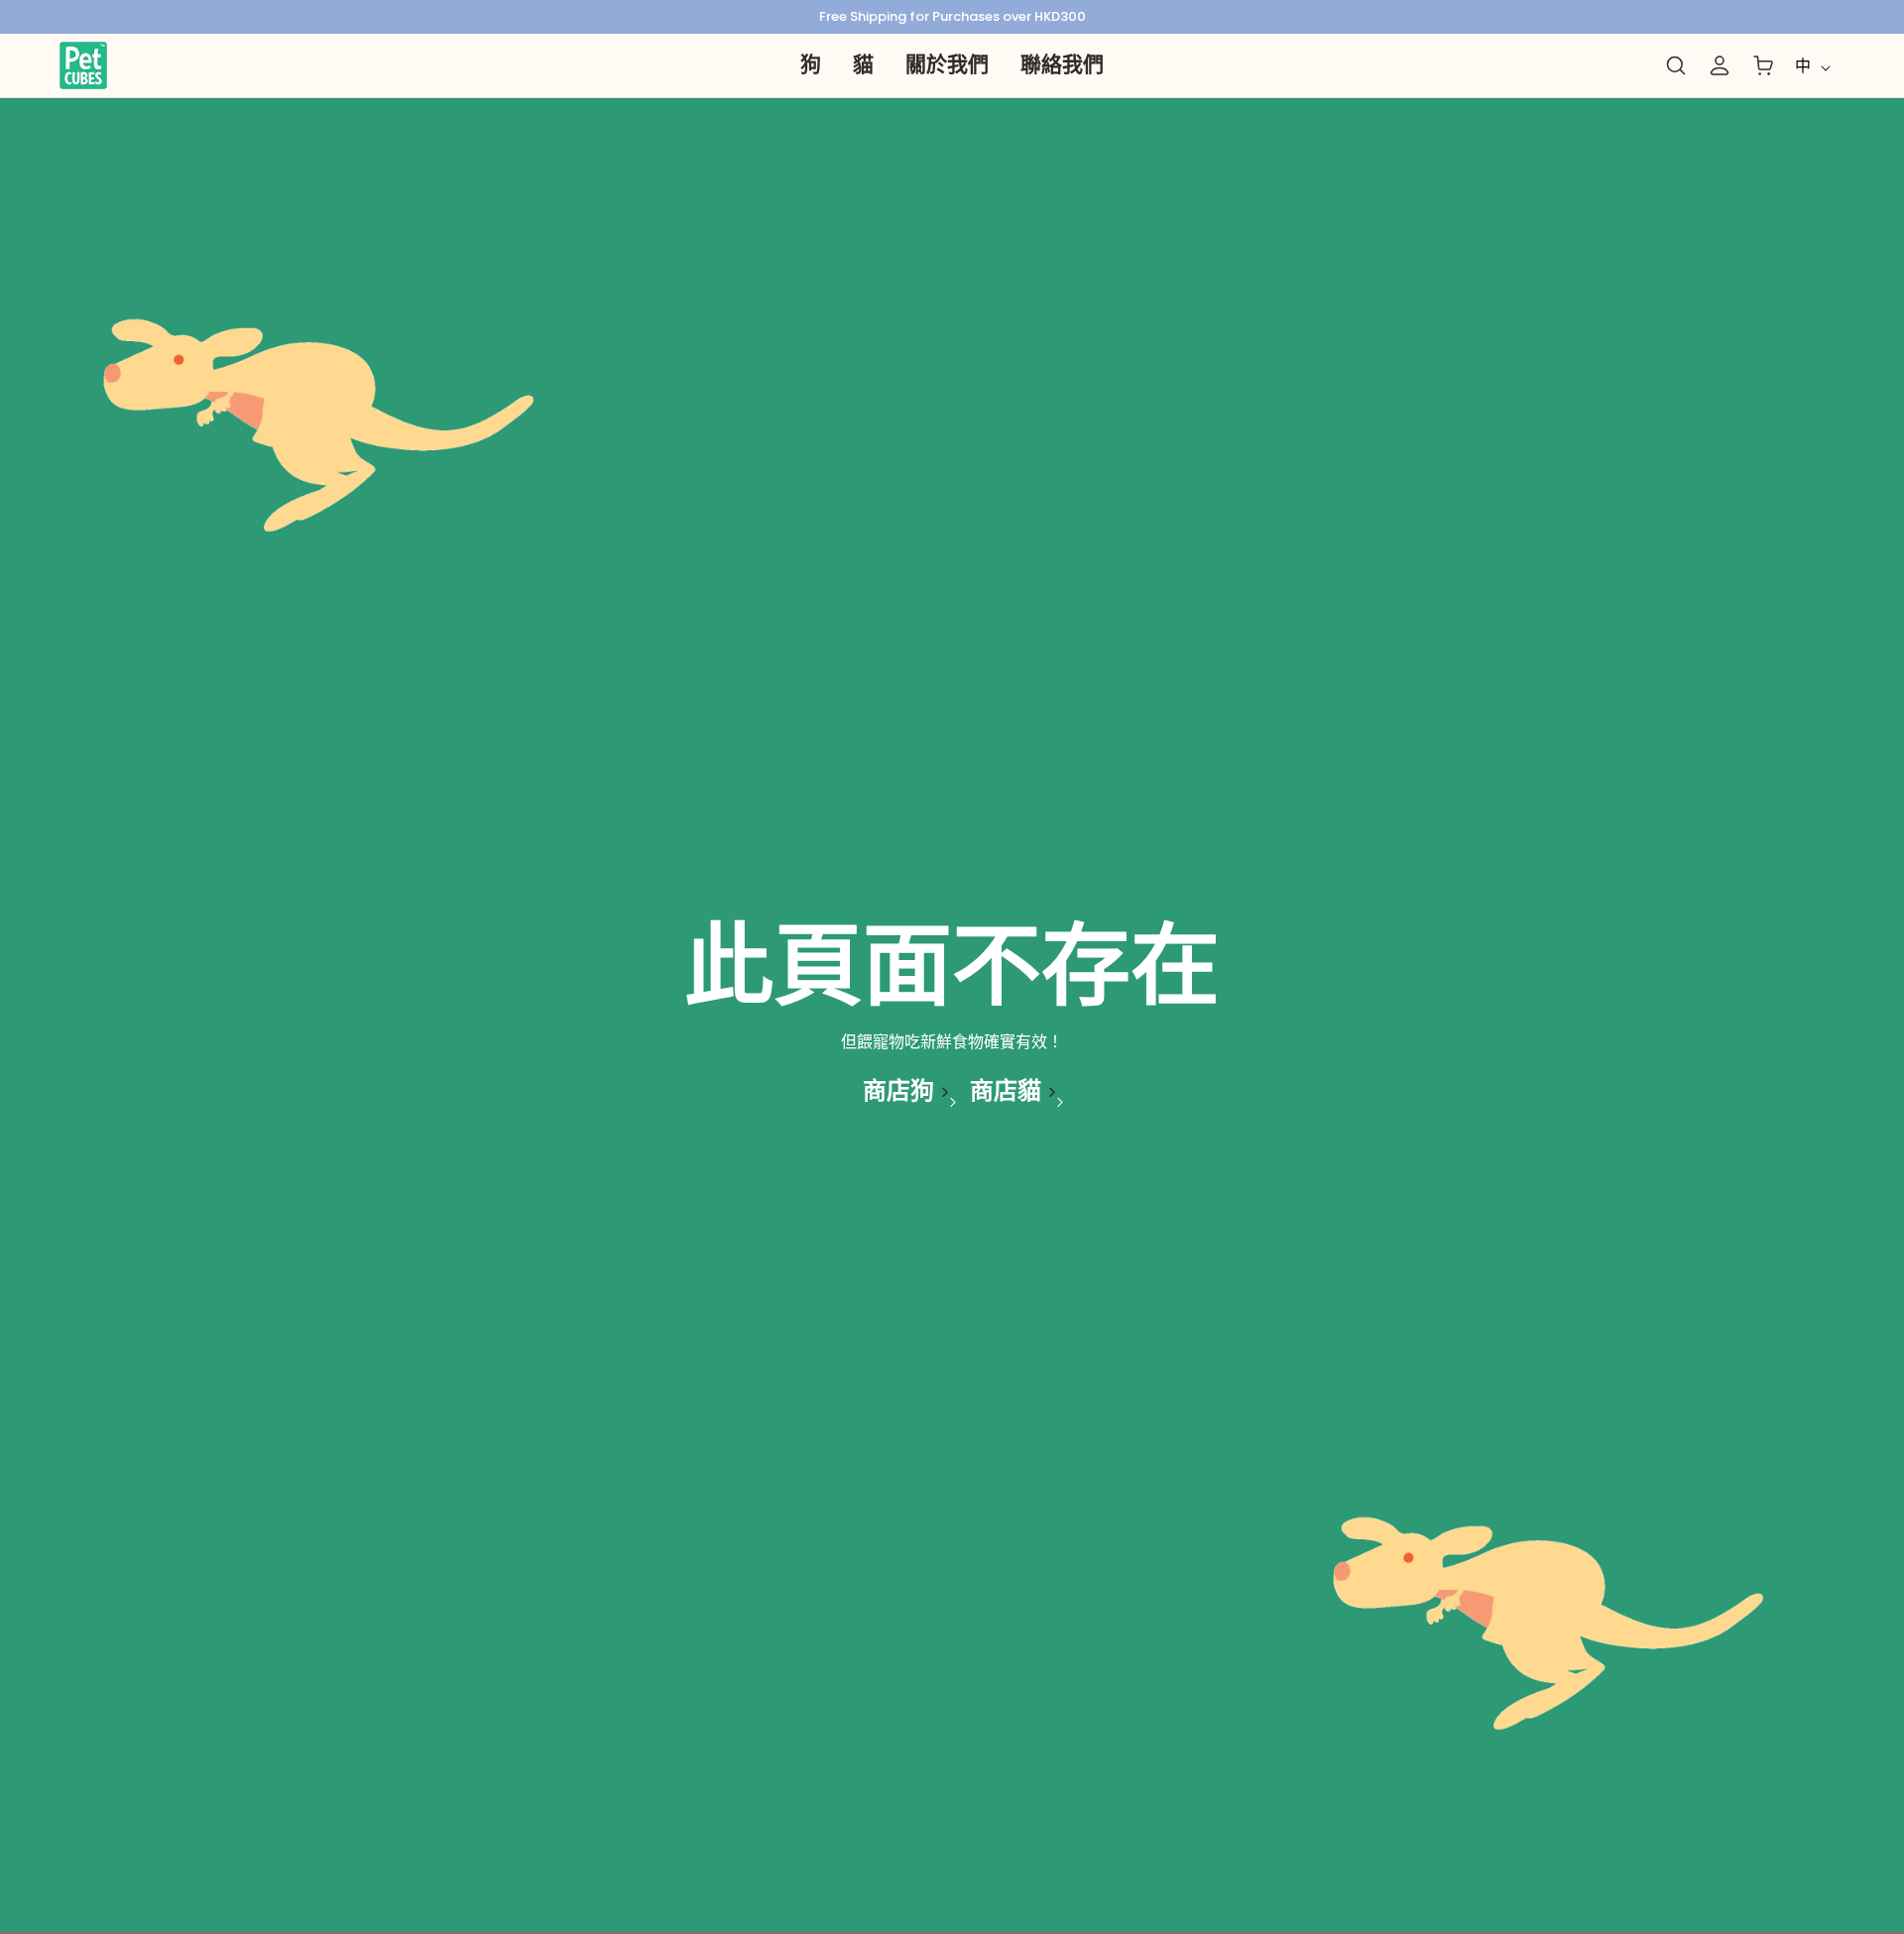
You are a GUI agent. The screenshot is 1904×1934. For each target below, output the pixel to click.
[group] (952, 17)
